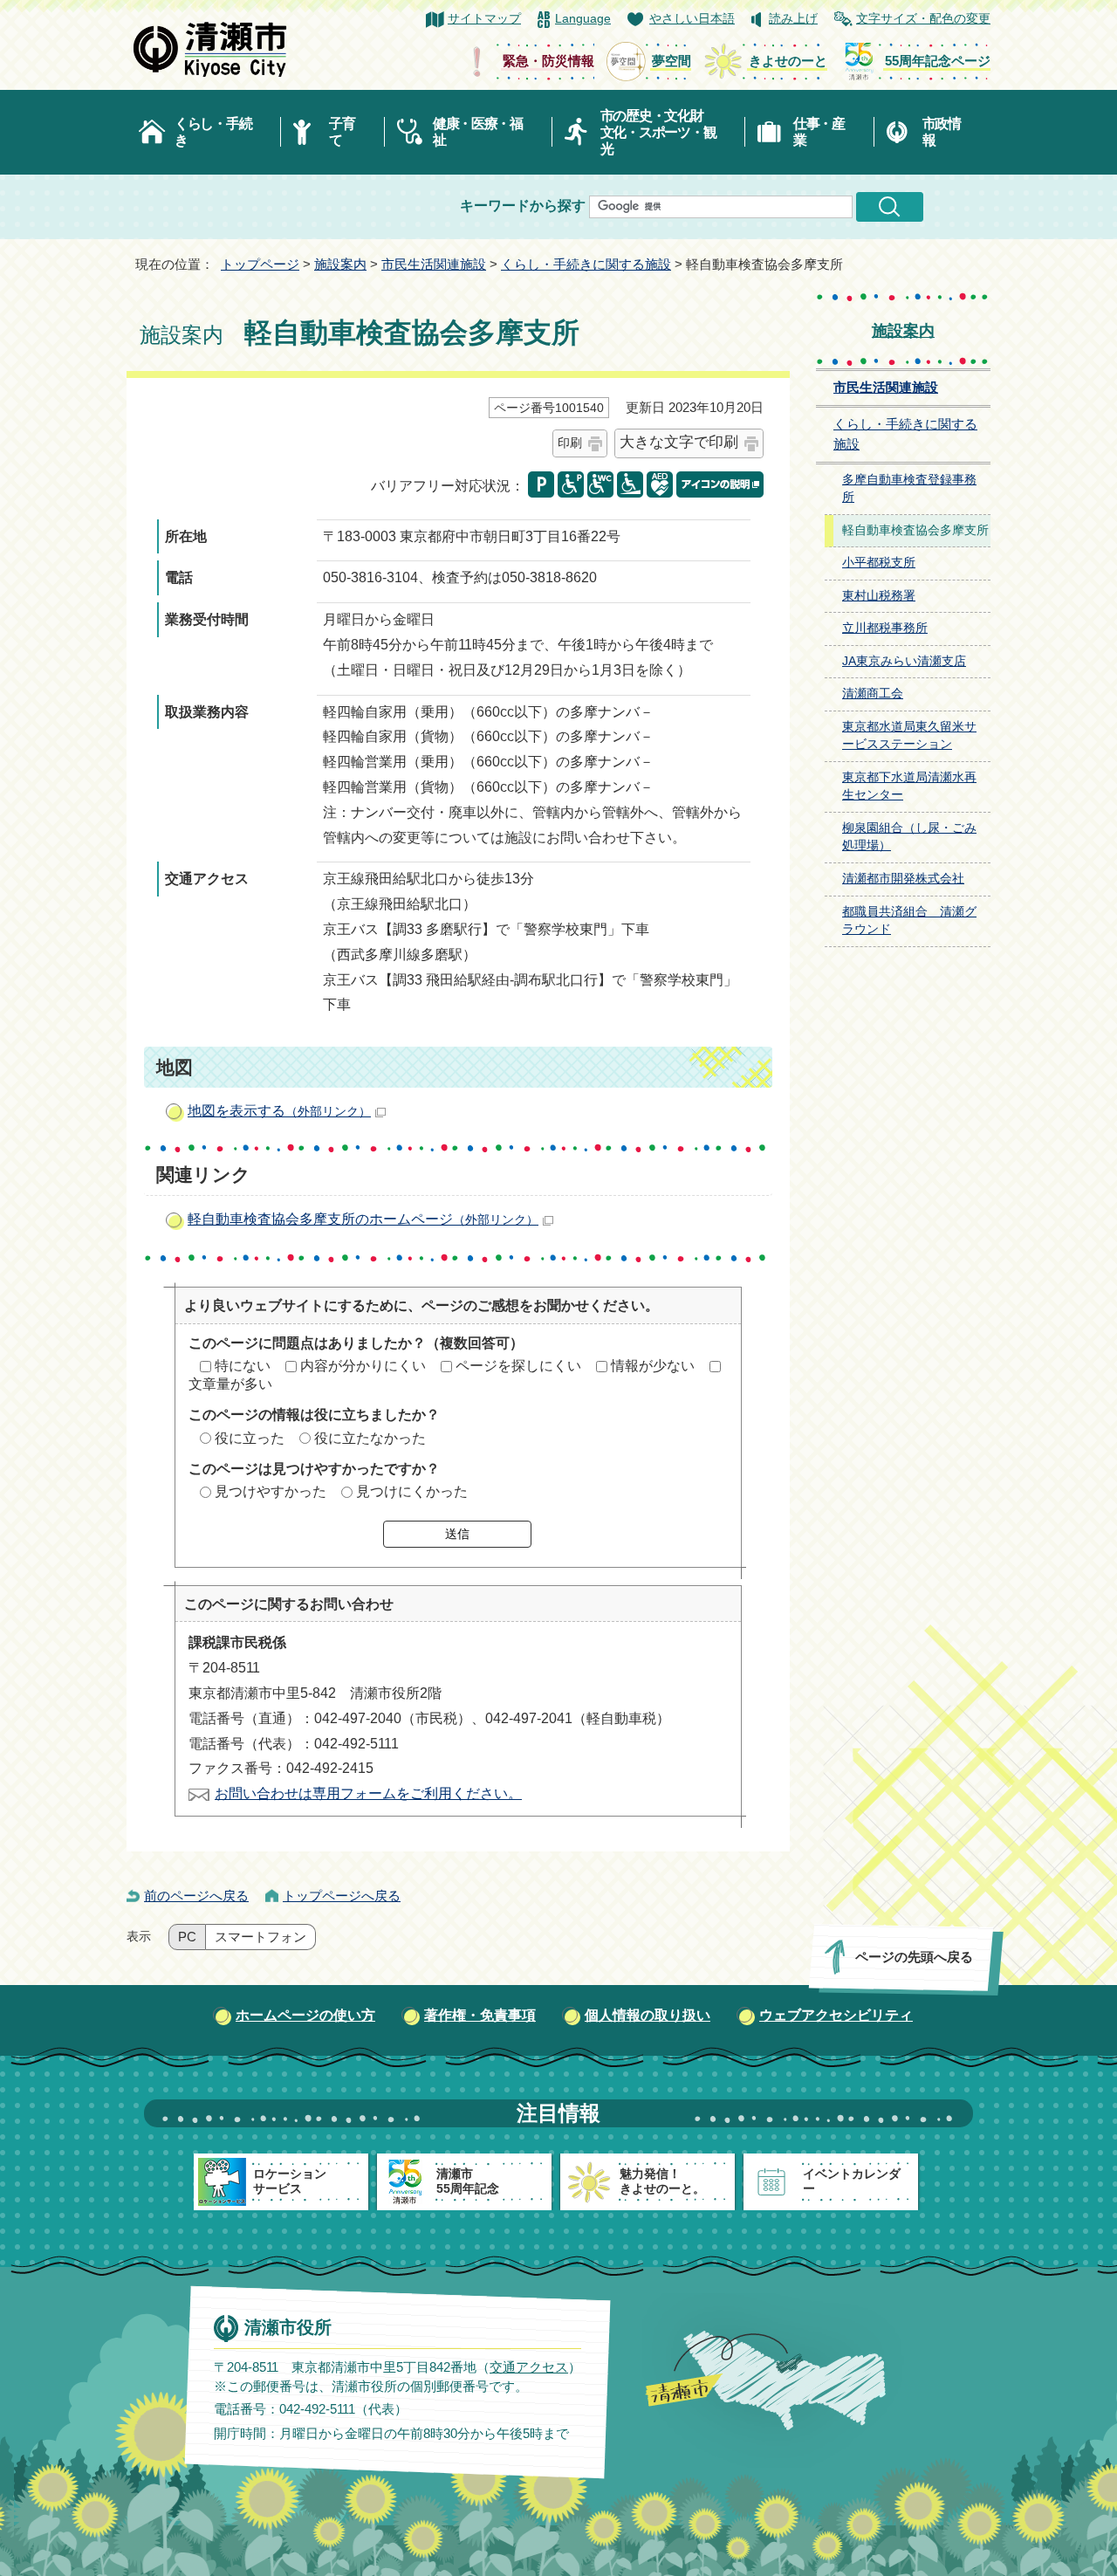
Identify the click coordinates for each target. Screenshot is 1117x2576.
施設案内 (340, 264)
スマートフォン (260, 1937)
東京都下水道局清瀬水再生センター (909, 787)
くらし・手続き (213, 132)
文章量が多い (230, 1384)
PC (187, 1937)
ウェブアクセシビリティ (836, 2015)
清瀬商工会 (873, 694)
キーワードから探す (523, 206)
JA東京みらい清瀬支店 (904, 661)
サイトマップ (484, 19)
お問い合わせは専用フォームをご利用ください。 (368, 1793)
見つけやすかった (271, 1491)
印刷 (570, 443)
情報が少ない (653, 1366)
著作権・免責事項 (480, 2015)
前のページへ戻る (196, 1896)
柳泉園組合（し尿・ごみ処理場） (909, 837)
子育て (342, 132)
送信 (457, 1534)
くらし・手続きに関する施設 (586, 264)
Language (583, 19)
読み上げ (793, 19)
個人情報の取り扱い (648, 2015)
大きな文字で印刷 (679, 442)
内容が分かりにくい (363, 1366)
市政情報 (942, 132)
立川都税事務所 (885, 628)
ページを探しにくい (518, 1366)
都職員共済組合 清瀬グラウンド (909, 921)
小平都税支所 (879, 563)
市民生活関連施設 (434, 264)
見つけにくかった (412, 1491)
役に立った (250, 1438)
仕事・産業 (819, 132)
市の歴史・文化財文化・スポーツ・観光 (658, 132)
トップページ (260, 264)
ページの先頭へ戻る (914, 1957)
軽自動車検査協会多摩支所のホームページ (363, 1219)
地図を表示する (279, 1111)
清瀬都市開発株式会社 (903, 879)
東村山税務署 (879, 596)
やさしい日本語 (692, 19)
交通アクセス (529, 2367)
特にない (243, 1366)
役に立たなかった (370, 1438)
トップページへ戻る (342, 1896)
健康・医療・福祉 (478, 132)
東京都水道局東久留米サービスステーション (909, 736)
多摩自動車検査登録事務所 (909, 489)
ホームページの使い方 (305, 2015)
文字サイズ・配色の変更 (923, 19)
